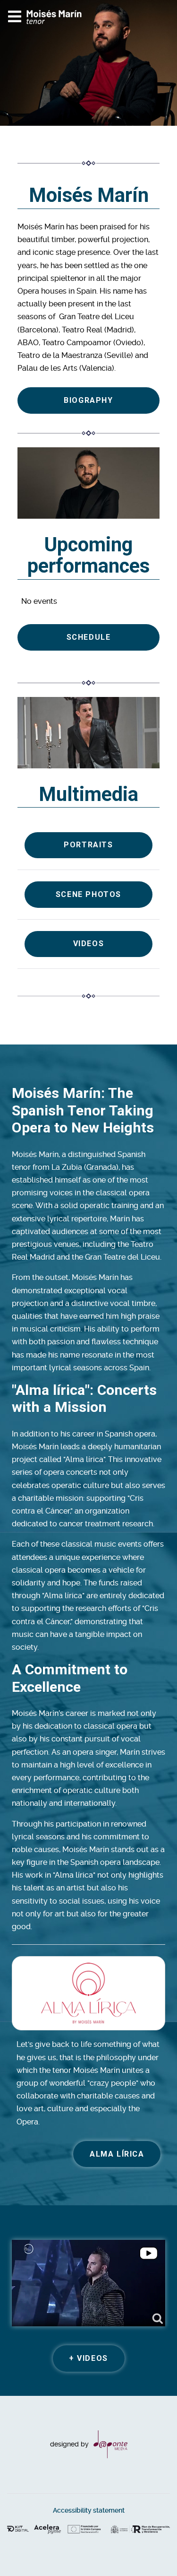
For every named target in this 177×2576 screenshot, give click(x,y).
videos (89, 944)
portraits (88, 845)
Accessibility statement (89, 2511)
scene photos (88, 894)
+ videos (88, 2358)
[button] (151, 2550)
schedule (89, 637)
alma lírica (117, 2154)
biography (88, 400)
